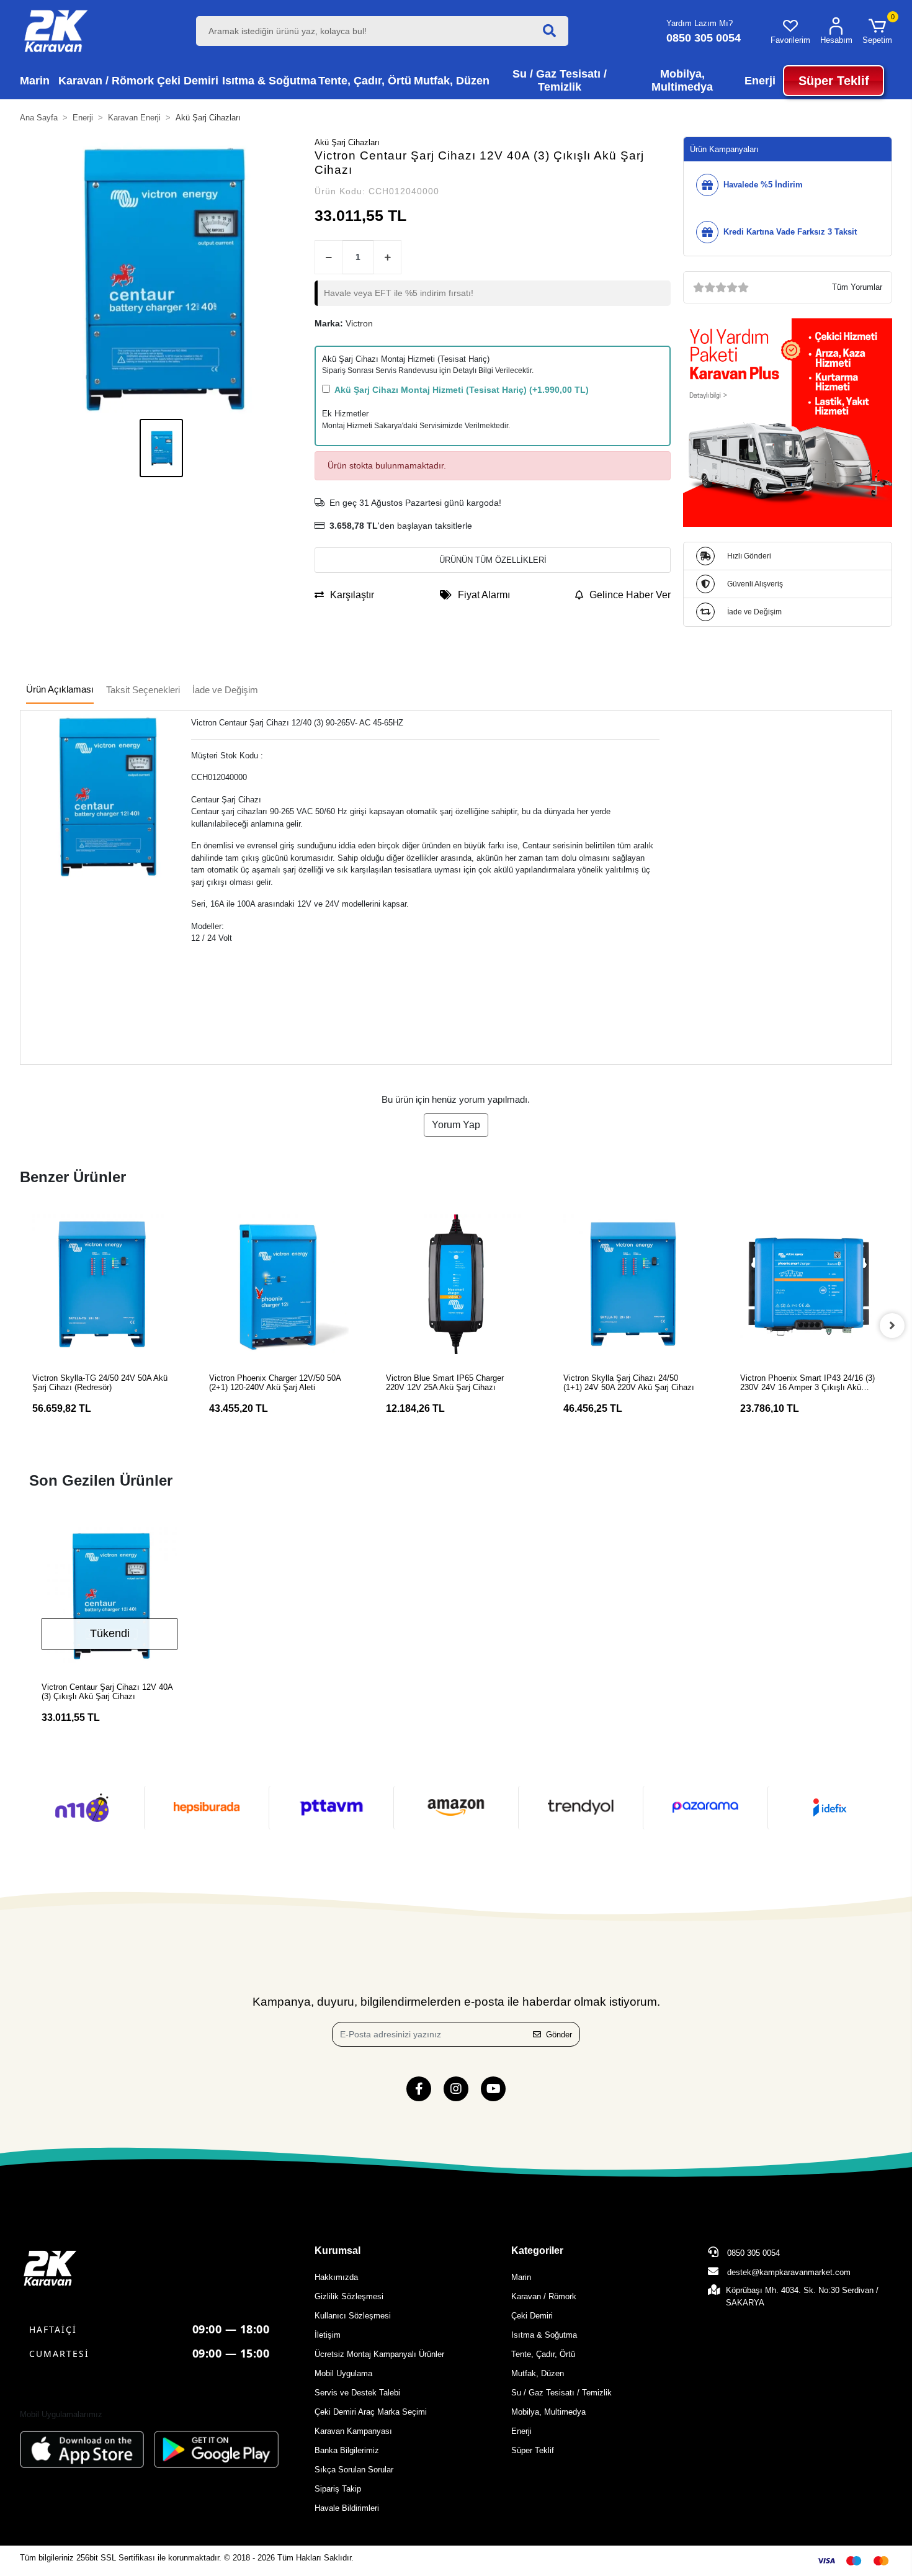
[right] (892, 1326)
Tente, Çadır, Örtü (543, 2354)
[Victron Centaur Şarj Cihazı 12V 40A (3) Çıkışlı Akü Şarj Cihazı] (110, 1595)
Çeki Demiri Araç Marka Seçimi (371, 2412)
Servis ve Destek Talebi (357, 2393)
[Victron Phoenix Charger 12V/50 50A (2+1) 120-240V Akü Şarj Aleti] (279, 1284)
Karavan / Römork (544, 2296)
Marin (521, 2277)
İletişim (328, 2335)
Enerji (521, 2431)
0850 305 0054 (752, 2253)
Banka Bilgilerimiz (347, 2450)
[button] (877, 31)
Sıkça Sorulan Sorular (354, 2470)
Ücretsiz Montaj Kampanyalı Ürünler (379, 2354)
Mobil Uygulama (343, 2373)
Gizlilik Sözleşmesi (349, 2296)
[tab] (60, 690)
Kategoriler (537, 2251)
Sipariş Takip (338, 2489)
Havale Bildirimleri (347, 2508)
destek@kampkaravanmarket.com (789, 2272)
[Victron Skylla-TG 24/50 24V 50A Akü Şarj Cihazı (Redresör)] (102, 1284)
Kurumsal (338, 2251)
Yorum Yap (456, 1125)
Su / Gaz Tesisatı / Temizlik (561, 2393)
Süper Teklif (533, 2450)
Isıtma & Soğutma (544, 2335)
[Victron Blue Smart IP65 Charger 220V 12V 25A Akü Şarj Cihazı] (456, 1284)
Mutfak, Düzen (538, 2373)
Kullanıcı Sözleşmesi (353, 2316)
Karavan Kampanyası (353, 2431)
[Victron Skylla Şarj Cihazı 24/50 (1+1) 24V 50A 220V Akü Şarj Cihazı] (633, 1284)
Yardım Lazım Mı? (700, 23)
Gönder (559, 2035)
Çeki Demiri (532, 2316)
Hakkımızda (336, 2277)
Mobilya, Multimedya (548, 2412)
